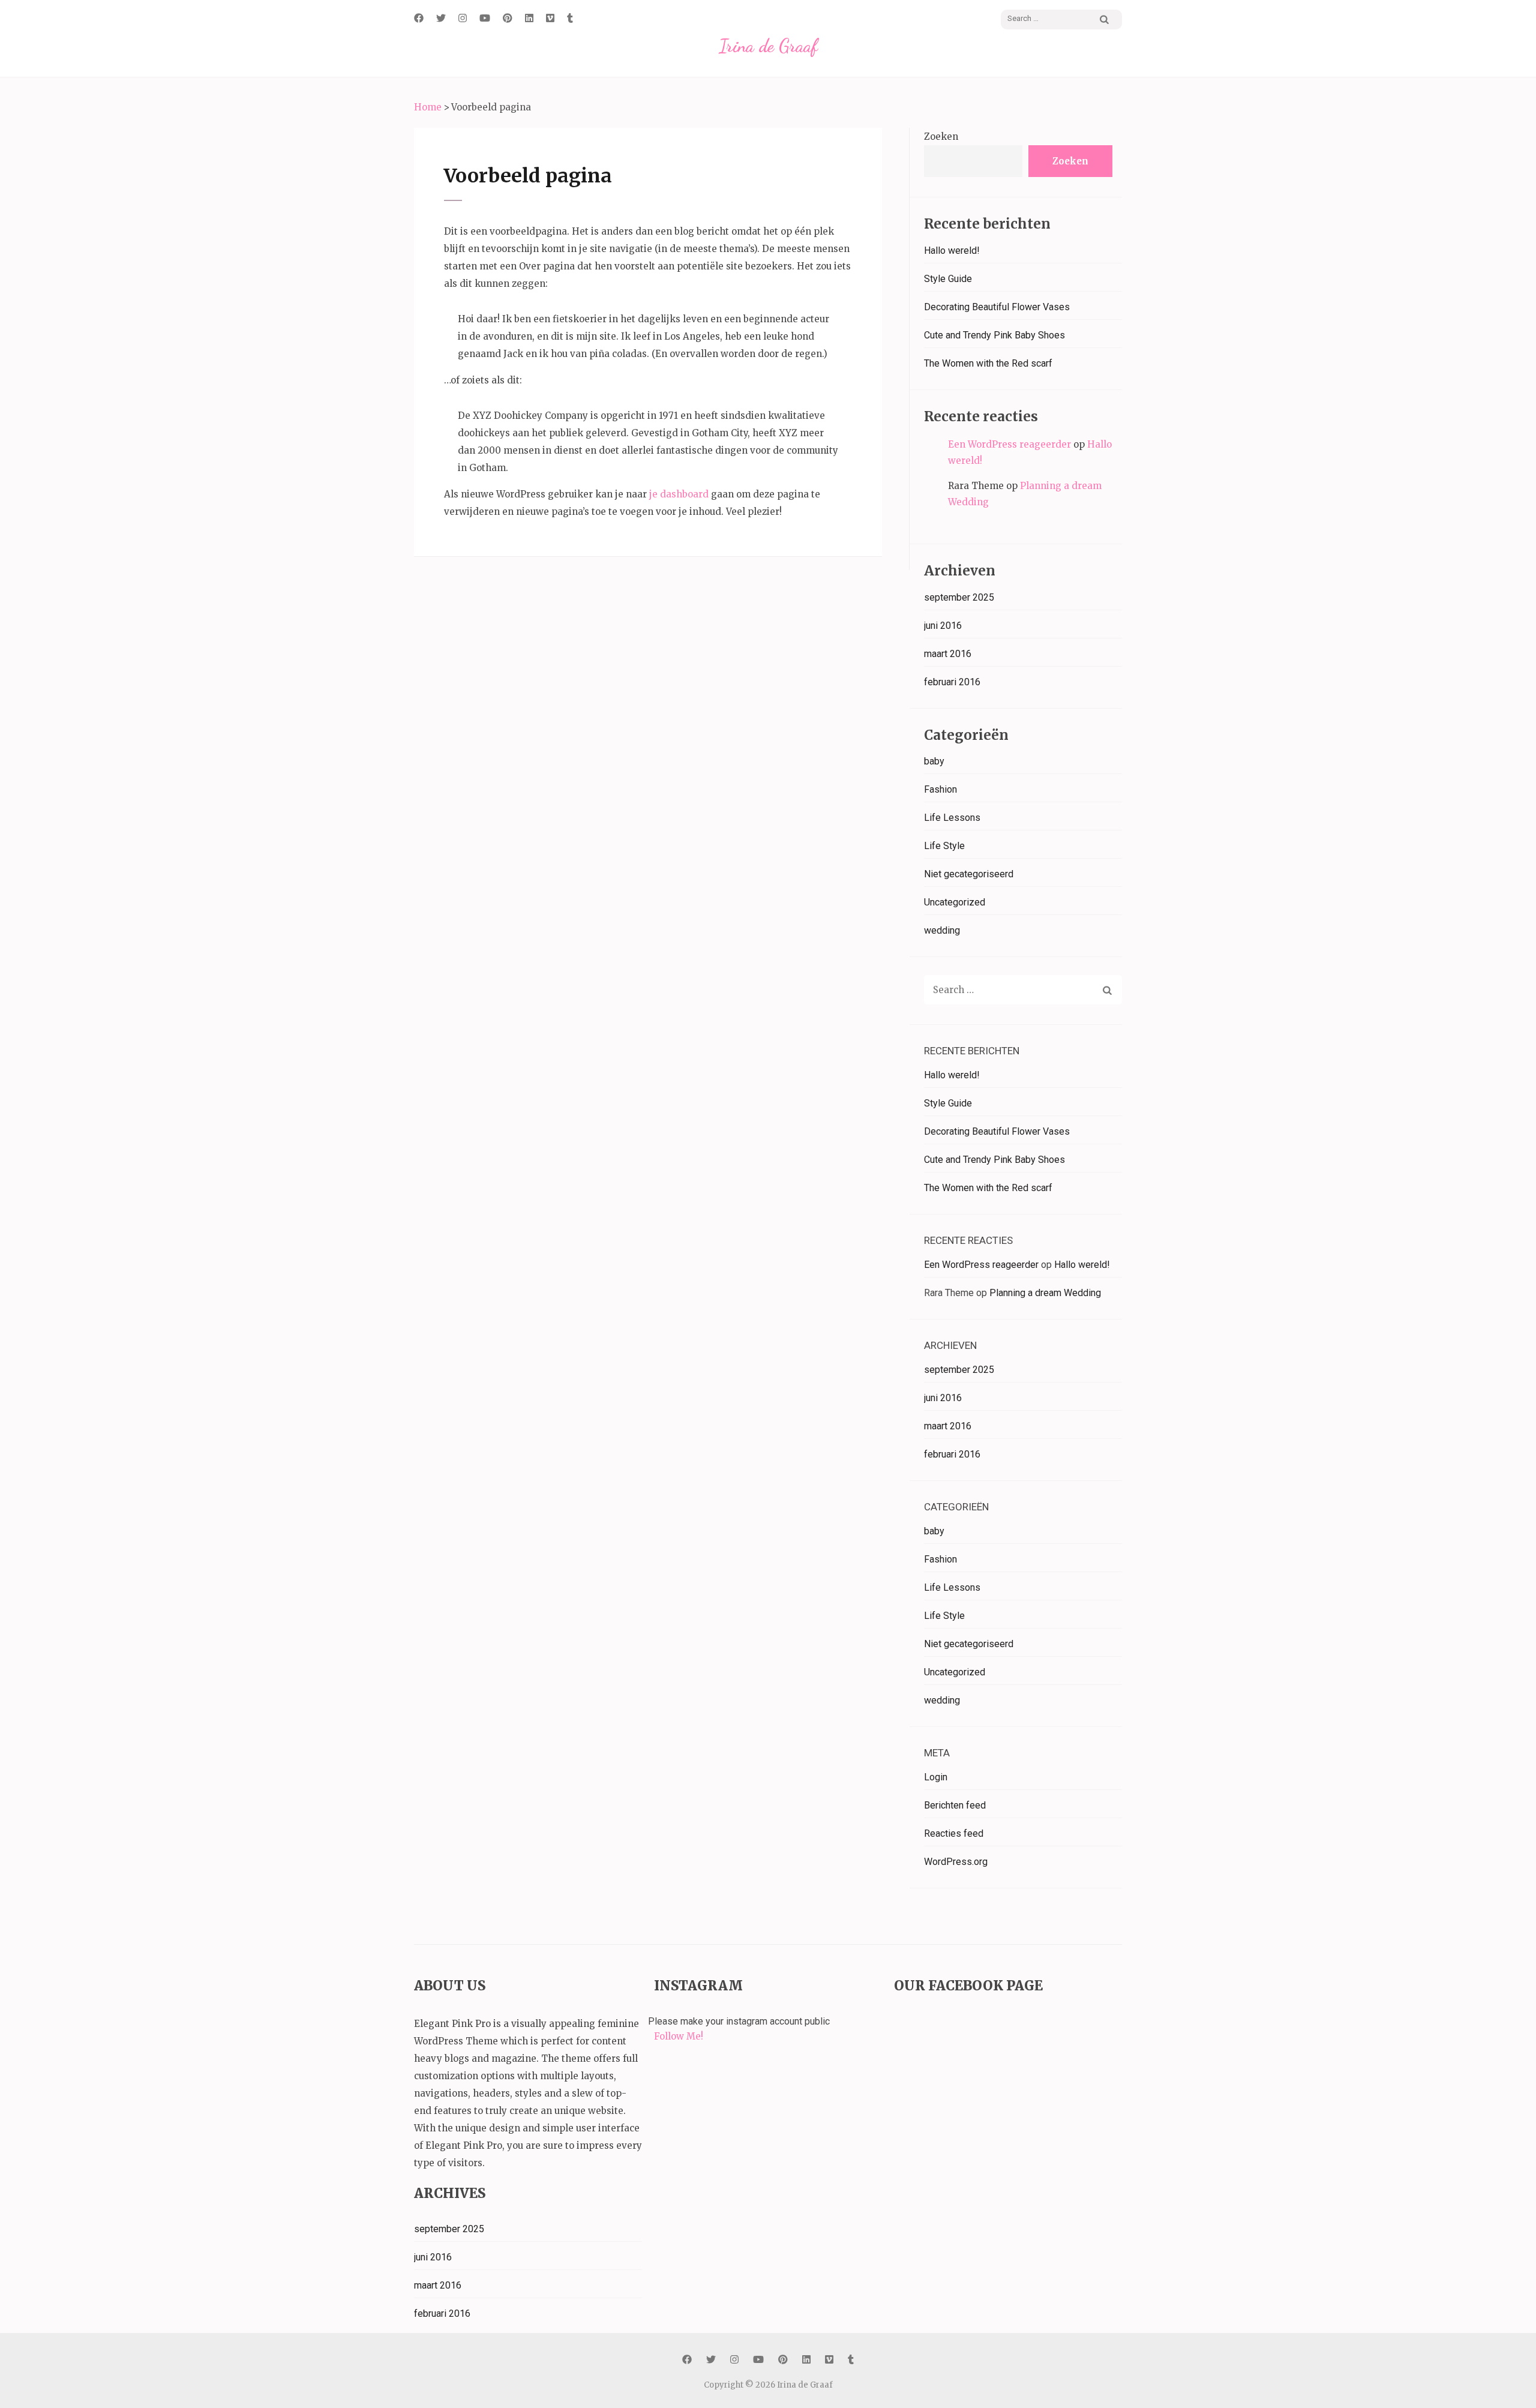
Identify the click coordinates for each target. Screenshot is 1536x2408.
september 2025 (959, 597)
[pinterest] (508, 18)
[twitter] (441, 18)
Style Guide (948, 279)
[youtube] (485, 18)
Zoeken (941, 137)
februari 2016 (952, 682)
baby (934, 761)
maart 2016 (948, 654)
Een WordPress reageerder (1009, 444)
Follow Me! (679, 2036)
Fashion (940, 789)
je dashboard (679, 494)
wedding (942, 930)
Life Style (944, 846)
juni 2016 (943, 626)
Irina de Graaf (768, 46)
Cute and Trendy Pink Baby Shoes (994, 335)
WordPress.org (956, 1862)
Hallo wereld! (952, 251)
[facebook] (419, 18)
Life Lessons (952, 818)
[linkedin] (529, 18)
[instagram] (463, 18)
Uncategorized (955, 902)
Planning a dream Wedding (1045, 1293)
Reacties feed (954, 1833)
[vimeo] (550, 18)
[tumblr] (570, 18)
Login (936, 1777)
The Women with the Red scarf (988, 363)
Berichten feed (955, 1805)
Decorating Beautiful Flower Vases (997, 307)
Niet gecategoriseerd (969, 874)
